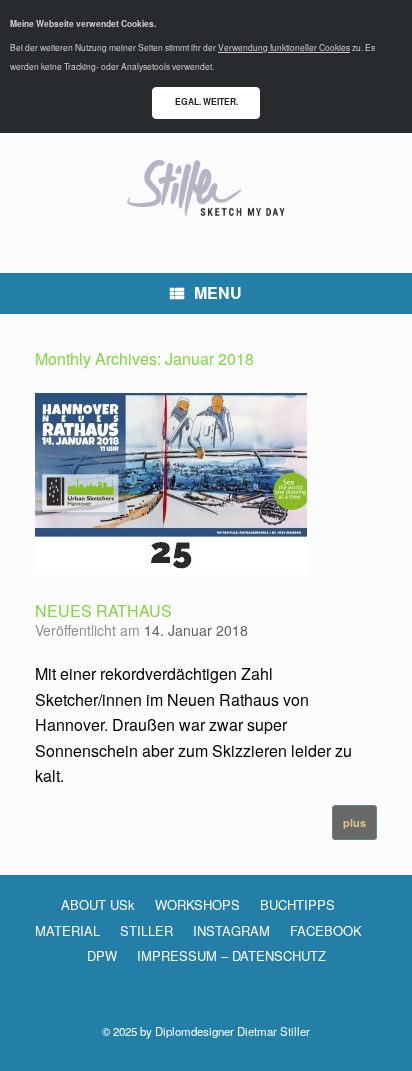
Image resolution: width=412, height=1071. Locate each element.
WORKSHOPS (197, 904)
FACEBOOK (326, 930)
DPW (102, 955)
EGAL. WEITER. (206, 101)
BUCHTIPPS (297, 904)
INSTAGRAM (231, 930)
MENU (218, 292)
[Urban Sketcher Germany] (206, 188)
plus (354, 822)
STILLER (146, 930)
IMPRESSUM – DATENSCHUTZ (231, 955)
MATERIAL (67, 930)
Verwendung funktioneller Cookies (284, 47)
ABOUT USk (98, 904)
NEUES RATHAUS (103, 610)
